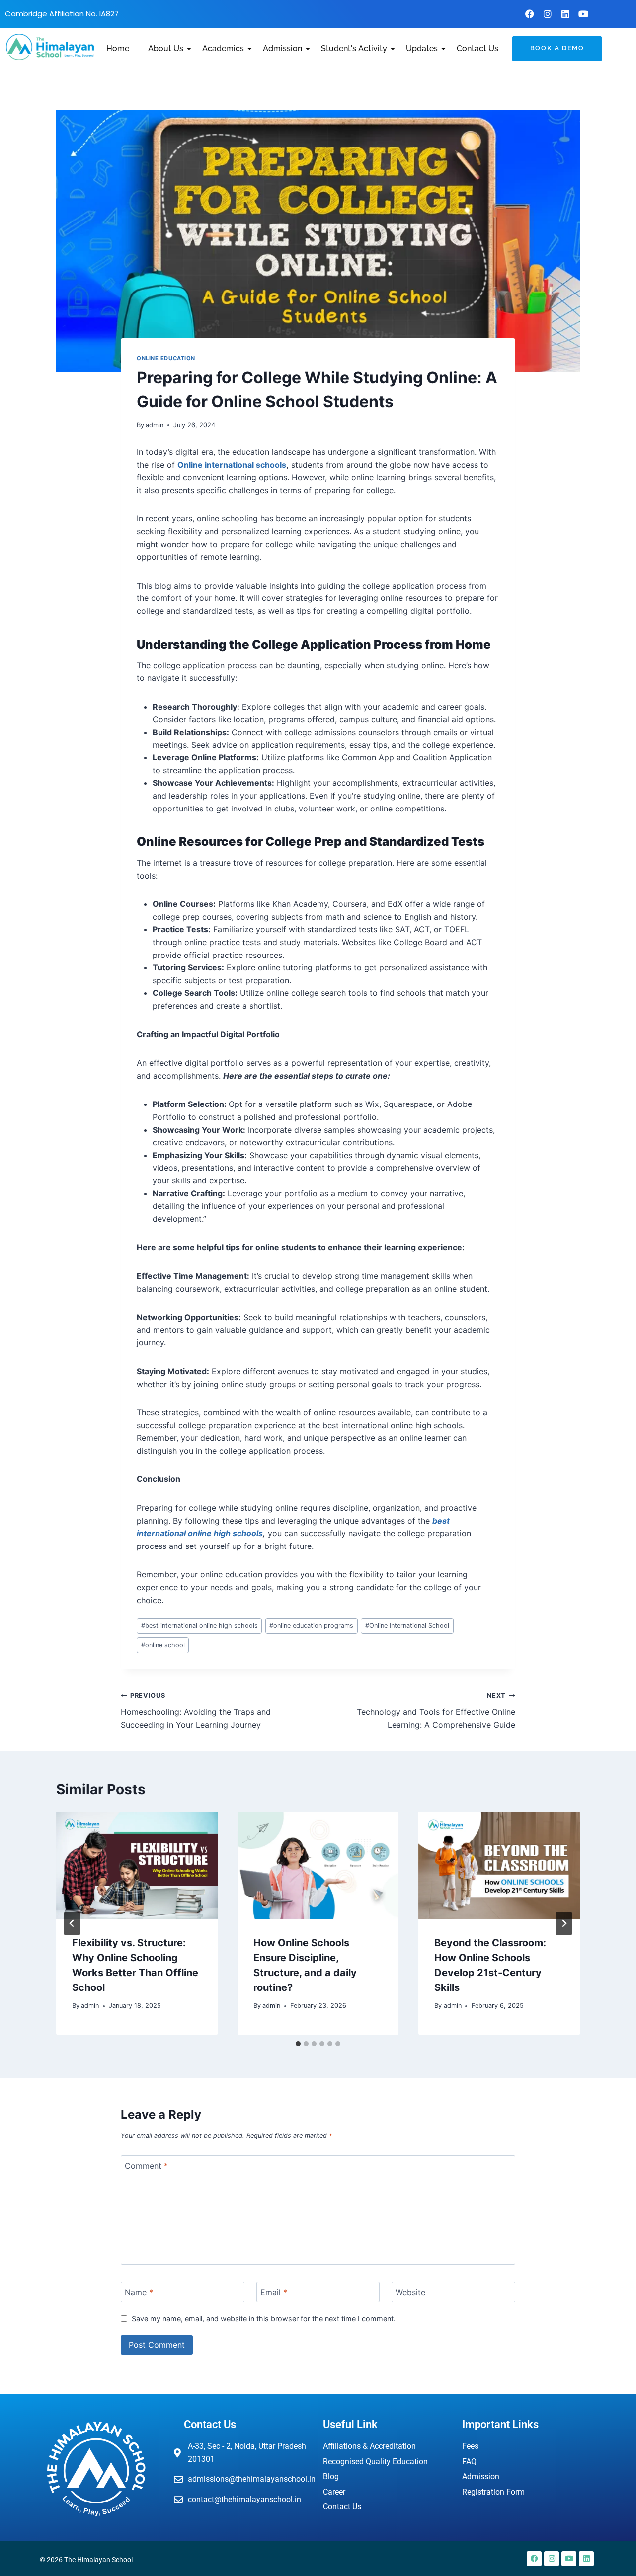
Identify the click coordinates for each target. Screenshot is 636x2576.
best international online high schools (199, 1626)
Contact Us (477, 48)
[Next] (564, 1923)
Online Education (166, 358)
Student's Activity (354, 48)
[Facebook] (530, 14)
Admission (282, 48)
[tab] (298, 2044)
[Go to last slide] (72, 1923)
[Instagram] (548, 14)
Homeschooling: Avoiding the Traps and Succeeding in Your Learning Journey (196, 1711)
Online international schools (232, 465)
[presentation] (137, 1865)
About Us (166, 48)
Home (118, 48)
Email (274, 2292)
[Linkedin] (565, 14)
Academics (223, 48)
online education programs (311, 1626)
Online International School (407, 1626)
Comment (146, 2166)
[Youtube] (583, 14)
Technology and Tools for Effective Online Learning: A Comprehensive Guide (436, 1711)
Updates (422, 48)
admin (155, 425)
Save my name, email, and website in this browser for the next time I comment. (264, 2318)
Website (410, 2292)
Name (139, 2292)
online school (163, 1645)
